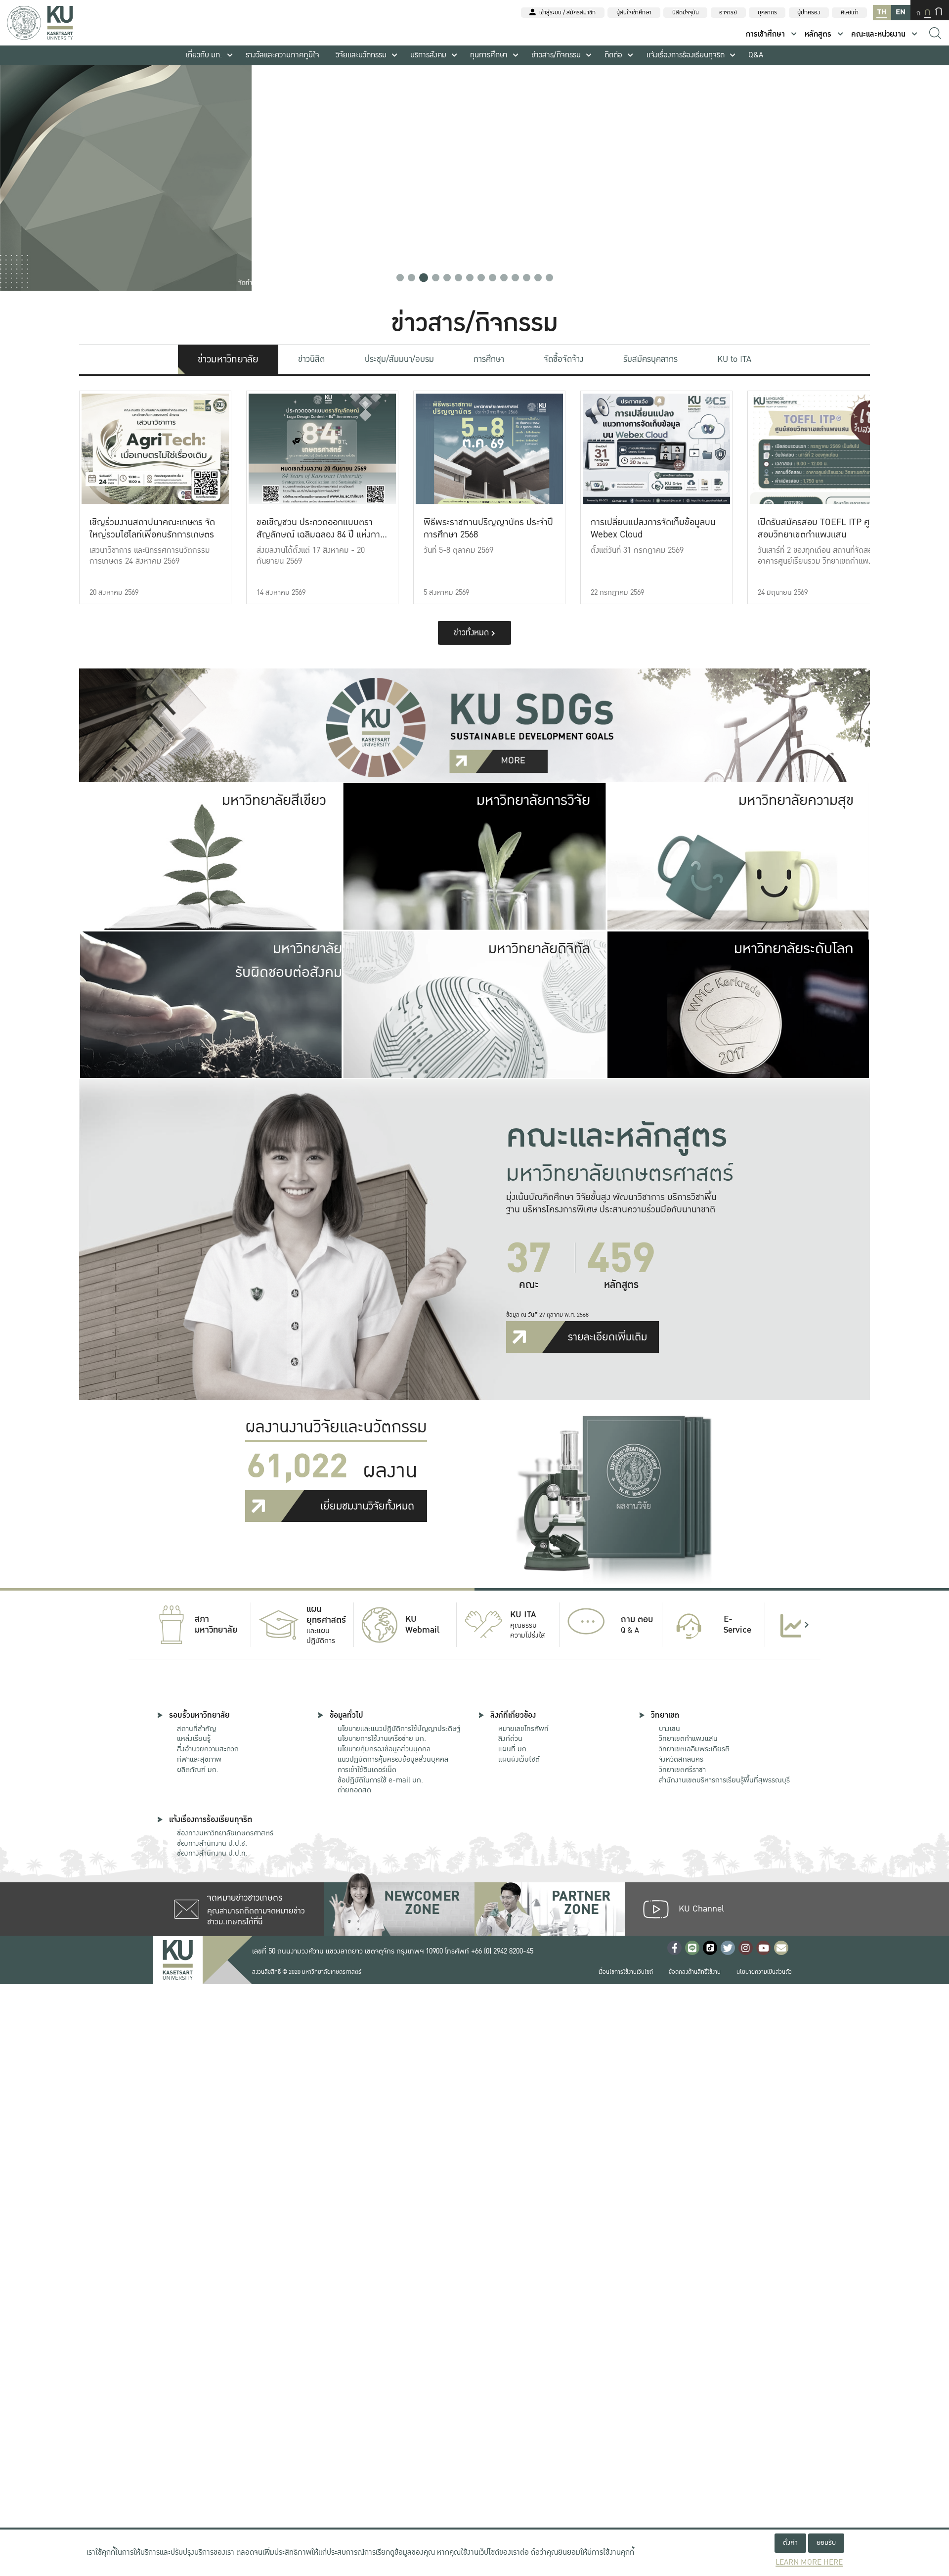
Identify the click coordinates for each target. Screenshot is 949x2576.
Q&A (756, 55)
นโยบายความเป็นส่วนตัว (764, 1972)
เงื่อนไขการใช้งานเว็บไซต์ (626, 1972)
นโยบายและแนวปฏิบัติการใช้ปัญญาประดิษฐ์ (399, 1729)
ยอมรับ (826, 2543)
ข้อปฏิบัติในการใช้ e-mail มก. (380, 1780)
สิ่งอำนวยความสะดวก (208, 1749)
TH (882, 12)
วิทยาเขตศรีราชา (682, 1770)
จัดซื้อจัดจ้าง (563, 359)
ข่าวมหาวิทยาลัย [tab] (228, 359)
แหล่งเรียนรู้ (194, 1738)
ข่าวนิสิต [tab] (311, 359)
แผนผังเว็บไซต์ (519, 1759)
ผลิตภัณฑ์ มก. (198, 1770)
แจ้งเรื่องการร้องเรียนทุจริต (686, 55)
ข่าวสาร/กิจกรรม (556, 55)
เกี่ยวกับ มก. (204, 55)
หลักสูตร (818, 34)
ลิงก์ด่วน (510, 1738)
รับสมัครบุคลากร (650, 359)
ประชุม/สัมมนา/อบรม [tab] (399, 359)
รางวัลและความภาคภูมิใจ (282, 55)
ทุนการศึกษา (489, 55)
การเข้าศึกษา (765, 34)
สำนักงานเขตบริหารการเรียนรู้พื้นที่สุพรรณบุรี (724, 1780)
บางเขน (669, 1729)
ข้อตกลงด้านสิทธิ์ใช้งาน (695, 1972)
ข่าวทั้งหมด (473, 633)
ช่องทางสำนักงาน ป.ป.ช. (212, 1843)
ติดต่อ (613, 55)
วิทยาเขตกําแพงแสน (688, 1738)
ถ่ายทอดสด (354, 1790)
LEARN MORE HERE (809, 2562)
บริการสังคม (428, 55)
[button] (400, 278)
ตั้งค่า (790, 2543)
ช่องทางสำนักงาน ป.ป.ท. (212, 1853)
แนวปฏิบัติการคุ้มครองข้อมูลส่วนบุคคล (393, 1759)
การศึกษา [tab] (489, 359)
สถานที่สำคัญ (196, 1729)
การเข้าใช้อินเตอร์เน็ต (367, 1770)
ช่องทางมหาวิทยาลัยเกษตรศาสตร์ (225, 1833)
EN (901, 12)
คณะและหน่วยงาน (878, 34)
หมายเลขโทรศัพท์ (523, 1729)
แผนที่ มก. (513, 1749)
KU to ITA (734, 359)
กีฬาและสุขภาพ (199, 1759)
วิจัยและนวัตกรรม (361, 55)
